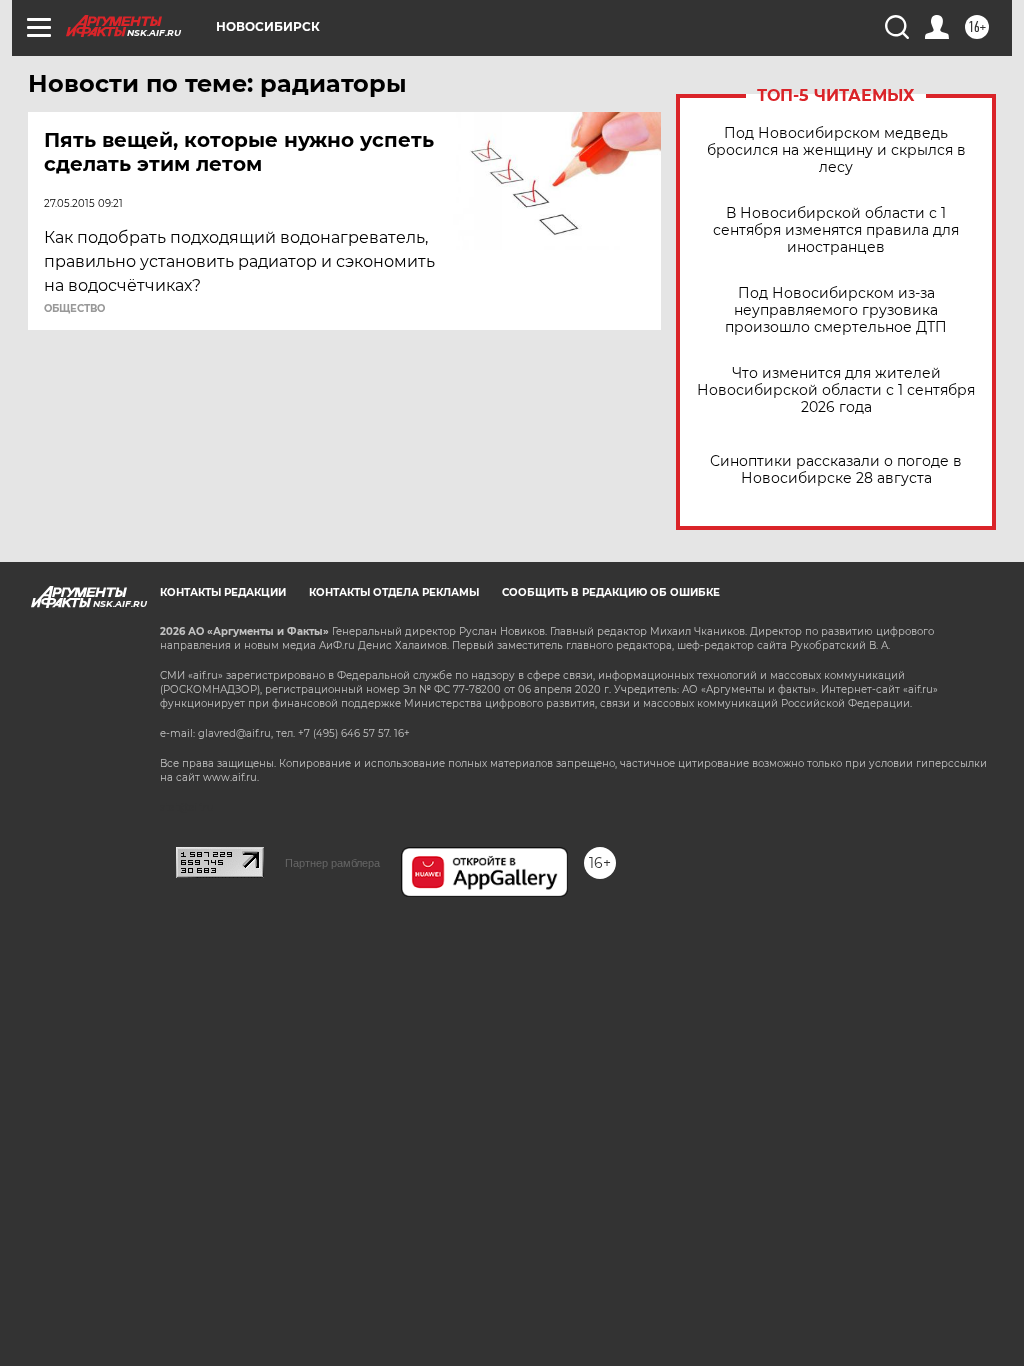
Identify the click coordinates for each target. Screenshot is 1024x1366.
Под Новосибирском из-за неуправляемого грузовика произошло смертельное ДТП (836, 310)
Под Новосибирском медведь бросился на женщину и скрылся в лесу (836, 150)
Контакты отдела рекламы (394, 592)
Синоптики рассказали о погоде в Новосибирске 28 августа (836, 470)
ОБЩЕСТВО (74, 309)
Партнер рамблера (332, 863)
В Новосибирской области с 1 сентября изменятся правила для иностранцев (836, 230)
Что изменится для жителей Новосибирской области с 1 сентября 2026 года (836, 390)
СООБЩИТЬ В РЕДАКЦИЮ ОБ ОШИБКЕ (611, 592)
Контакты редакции (223, 592)
